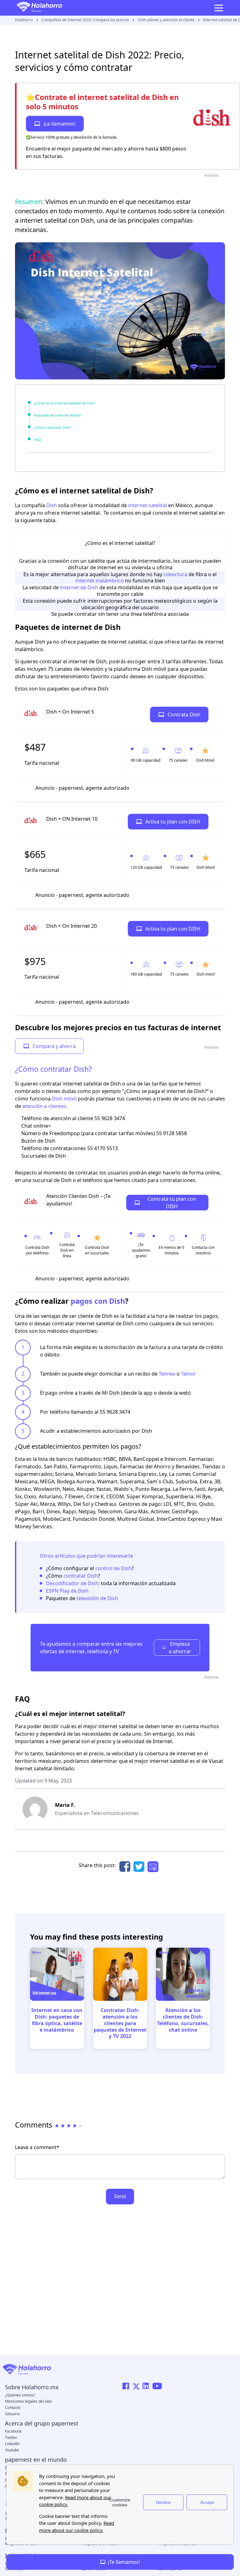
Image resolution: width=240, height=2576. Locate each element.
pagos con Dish (98, 1301)
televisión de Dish (97, 1598)
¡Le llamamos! (60, 124)
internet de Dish (79, 587)
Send (120, 2196)
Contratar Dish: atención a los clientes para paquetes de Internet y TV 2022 (120, 2023)
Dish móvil (64, 1099)
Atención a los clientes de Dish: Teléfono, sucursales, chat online (183, 2020)
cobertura (175, 574)
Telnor (188, 1374)
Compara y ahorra (54, 1046)
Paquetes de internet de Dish (58, 415)
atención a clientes (44, 1106)
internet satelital (147, 505)
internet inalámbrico (100, 581)
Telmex (167, 1374)
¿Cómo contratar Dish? (53, 427)
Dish (52, 505)
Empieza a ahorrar (180, 1648)
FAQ (37, 440)
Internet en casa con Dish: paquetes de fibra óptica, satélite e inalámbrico (57, 2020)
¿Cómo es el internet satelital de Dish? (65, 403)
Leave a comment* (37, 2147)
